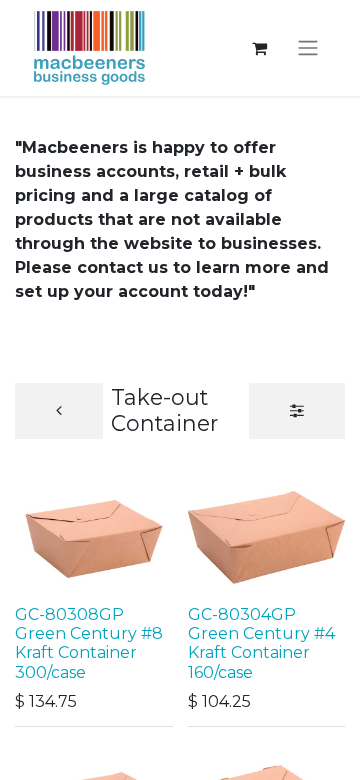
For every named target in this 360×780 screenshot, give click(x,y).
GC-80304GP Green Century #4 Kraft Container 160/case (261, 643)
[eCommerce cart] (259, 48)
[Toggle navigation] (308, 48)
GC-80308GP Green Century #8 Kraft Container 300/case (89, 643)
